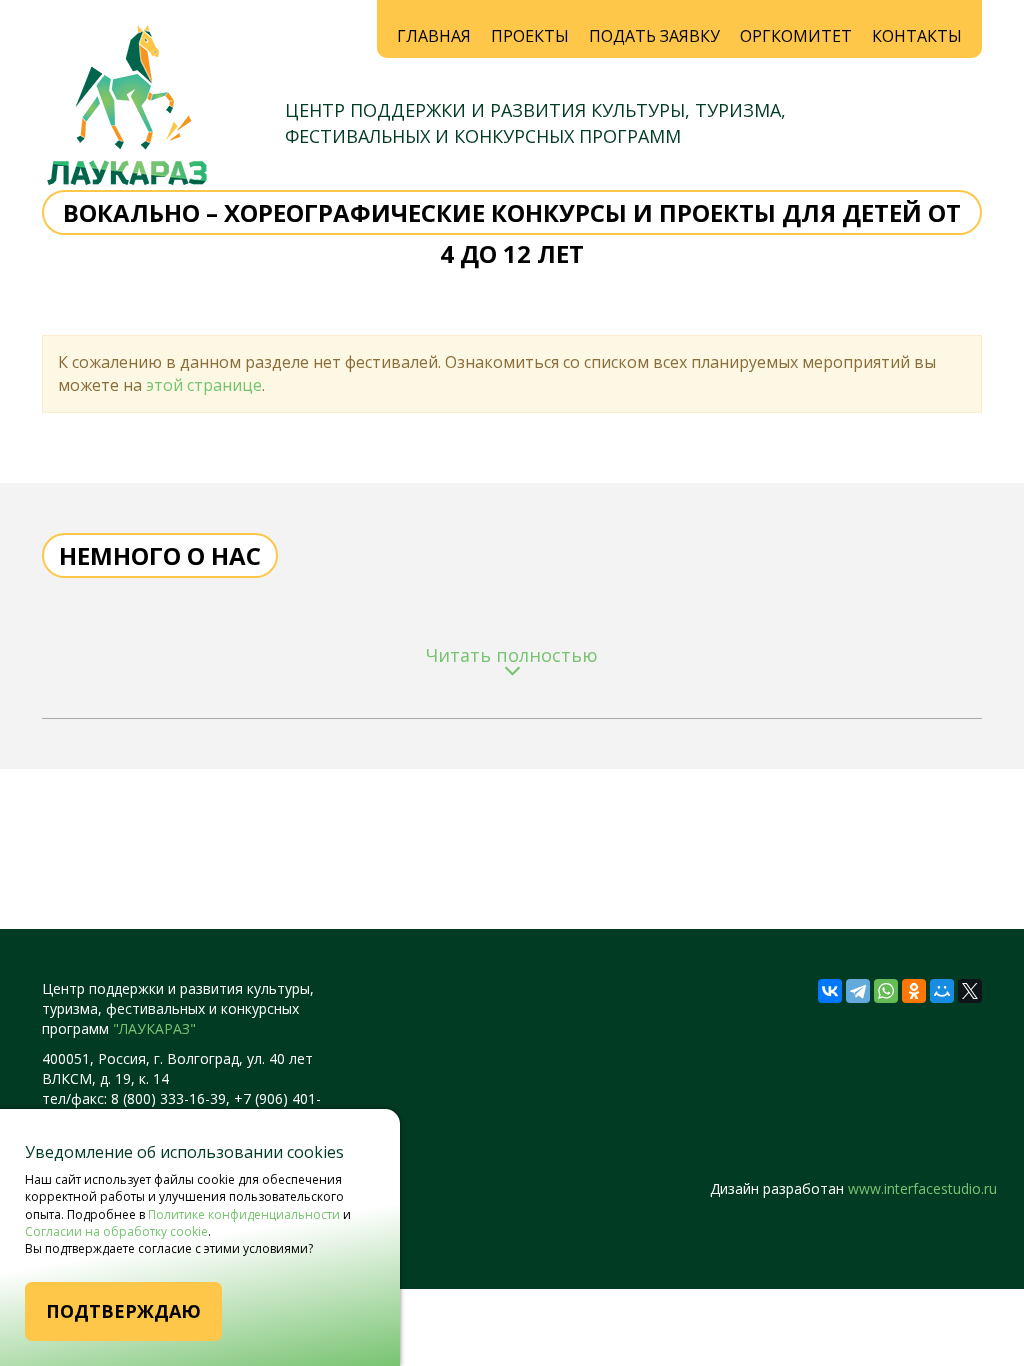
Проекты (530, 36)
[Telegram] (858, 991)
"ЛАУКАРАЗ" (154, 1028)
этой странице (204, 385)
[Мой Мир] (942, 991)
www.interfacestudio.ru (922, 1188)
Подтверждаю (123, 1311)
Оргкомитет (796, 36)
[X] (970, 991)
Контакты (917, 36)
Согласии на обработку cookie (116, 1231)
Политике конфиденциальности (244, 1214)
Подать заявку (654, 36)
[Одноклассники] (914, 991)
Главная (434, 36)
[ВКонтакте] (830, 991)
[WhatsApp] (886, 991)
